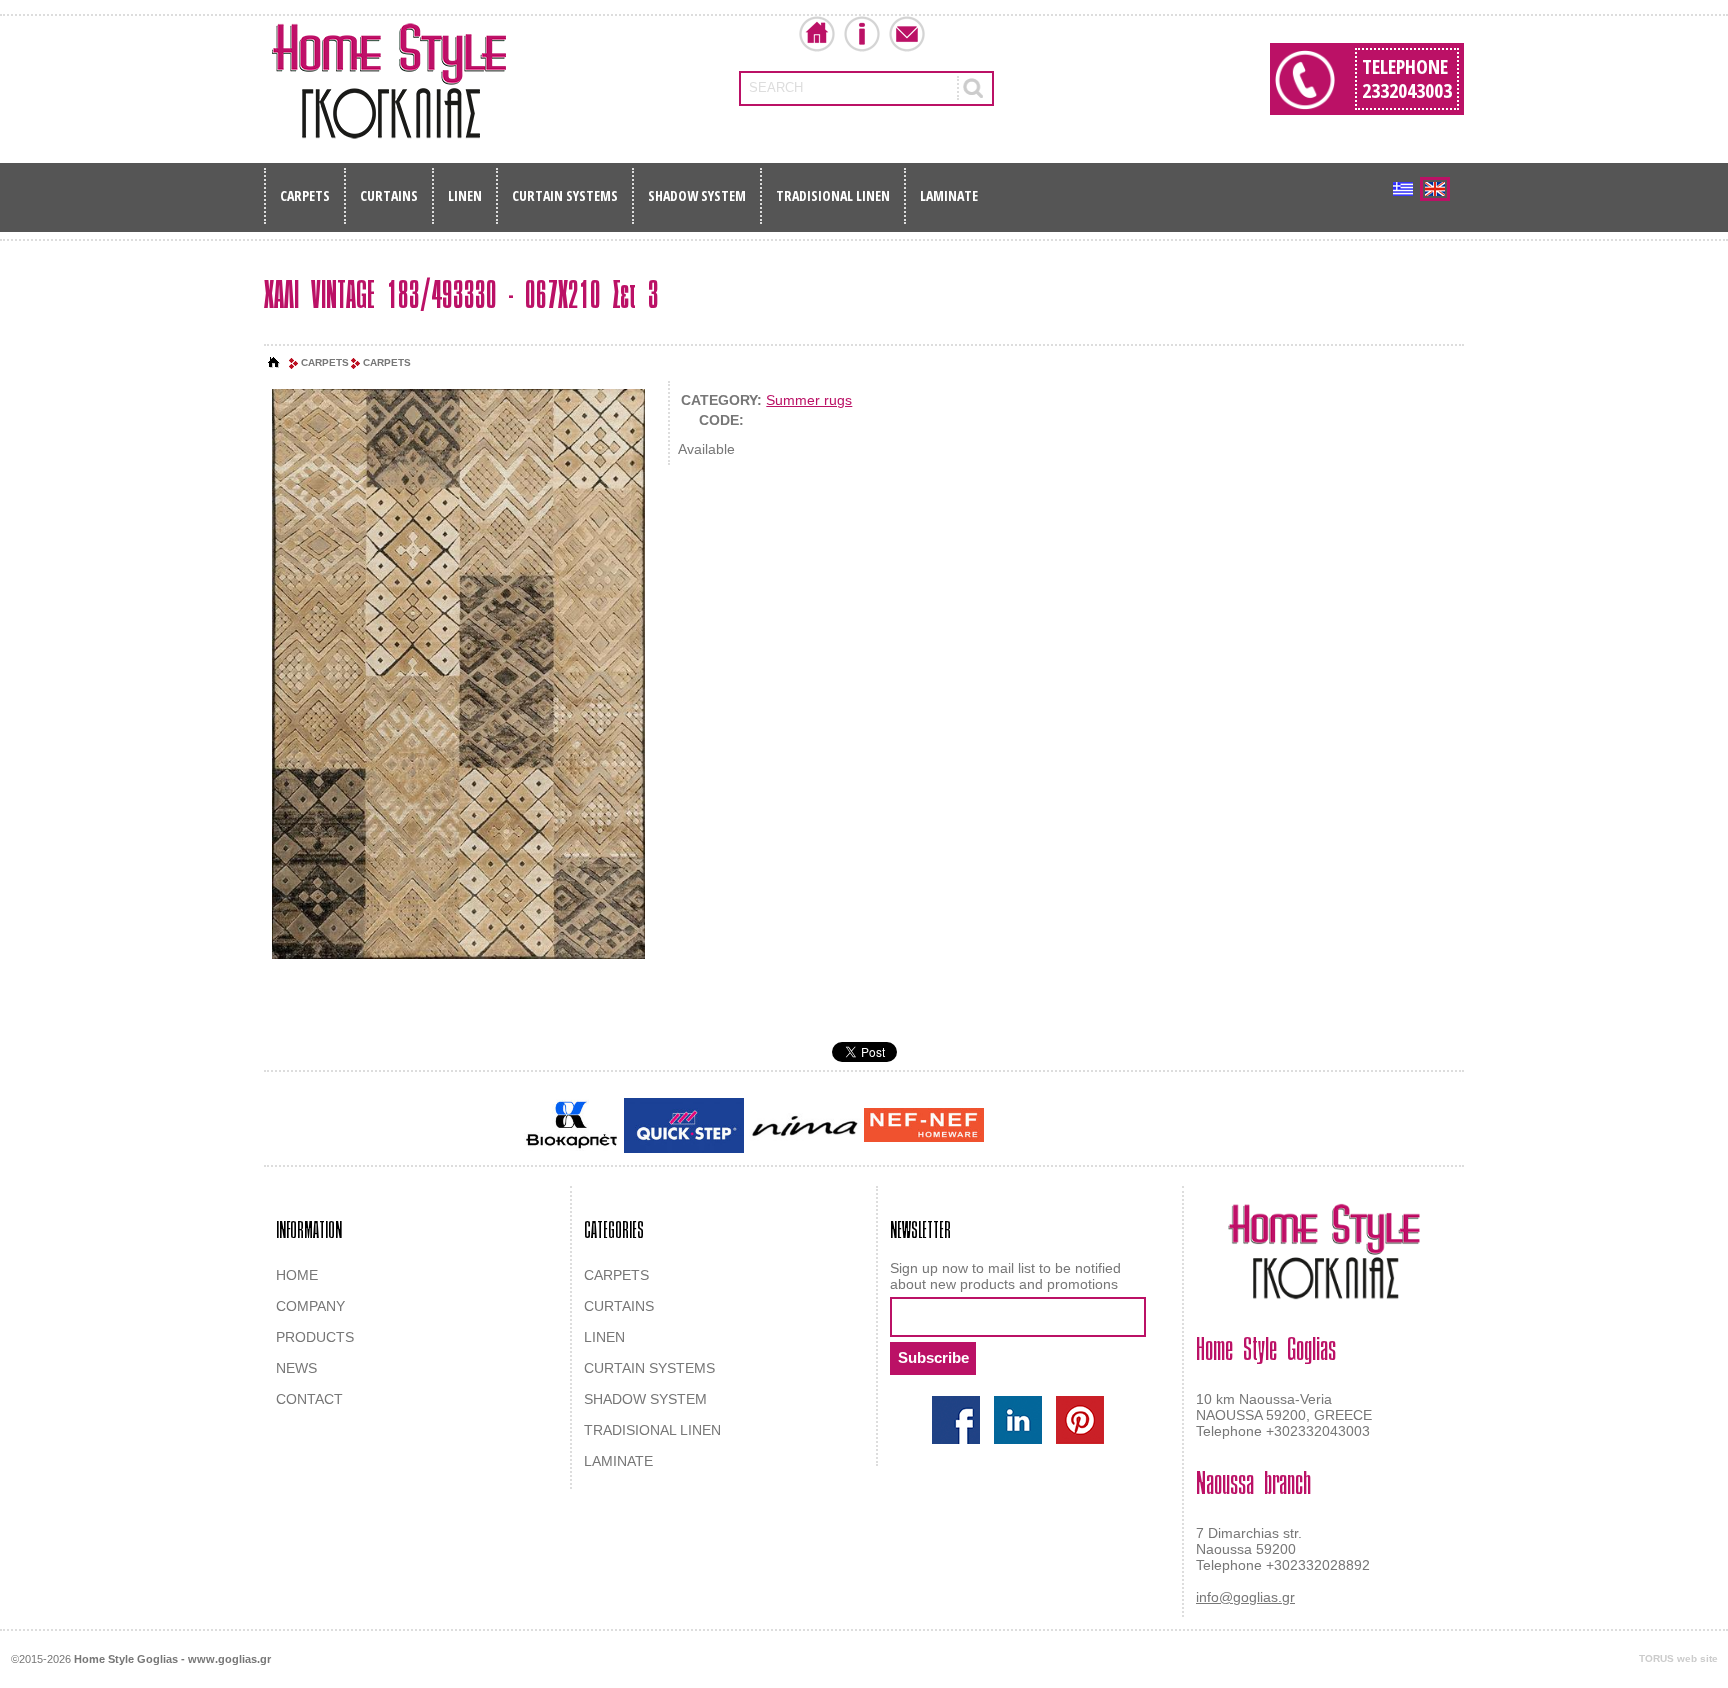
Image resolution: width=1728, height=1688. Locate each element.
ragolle (1187, 1127)
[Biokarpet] (571, 1125)
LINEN (465, 195)
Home (817, 34)
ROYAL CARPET (1113, 1127)
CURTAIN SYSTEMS (565, 195)
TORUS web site (1678, 1658)
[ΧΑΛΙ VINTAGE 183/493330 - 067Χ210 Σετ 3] (458, 675)
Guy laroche (1022, 1127)
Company (862, 34)
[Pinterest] (1080, 1420)
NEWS (296, 1368)
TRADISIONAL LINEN (833, 195)
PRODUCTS (315, 1337)
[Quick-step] (684, 1125)
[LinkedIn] (1018, 1420)
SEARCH (776, 87)
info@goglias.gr (1245, 1597)
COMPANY (310, 1306)
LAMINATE (949, 195)
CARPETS (305, 195)
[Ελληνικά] (1403, 189)
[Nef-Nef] (924, 1125)
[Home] (274, 363)
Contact (907, 34)
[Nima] (804, 1125)
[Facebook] (956, 1420)
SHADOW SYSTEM (697, 195)
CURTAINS (389, 195)
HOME (297, 1275)
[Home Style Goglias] (389, 81)
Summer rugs (809, 400)
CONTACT (309, 1399)
